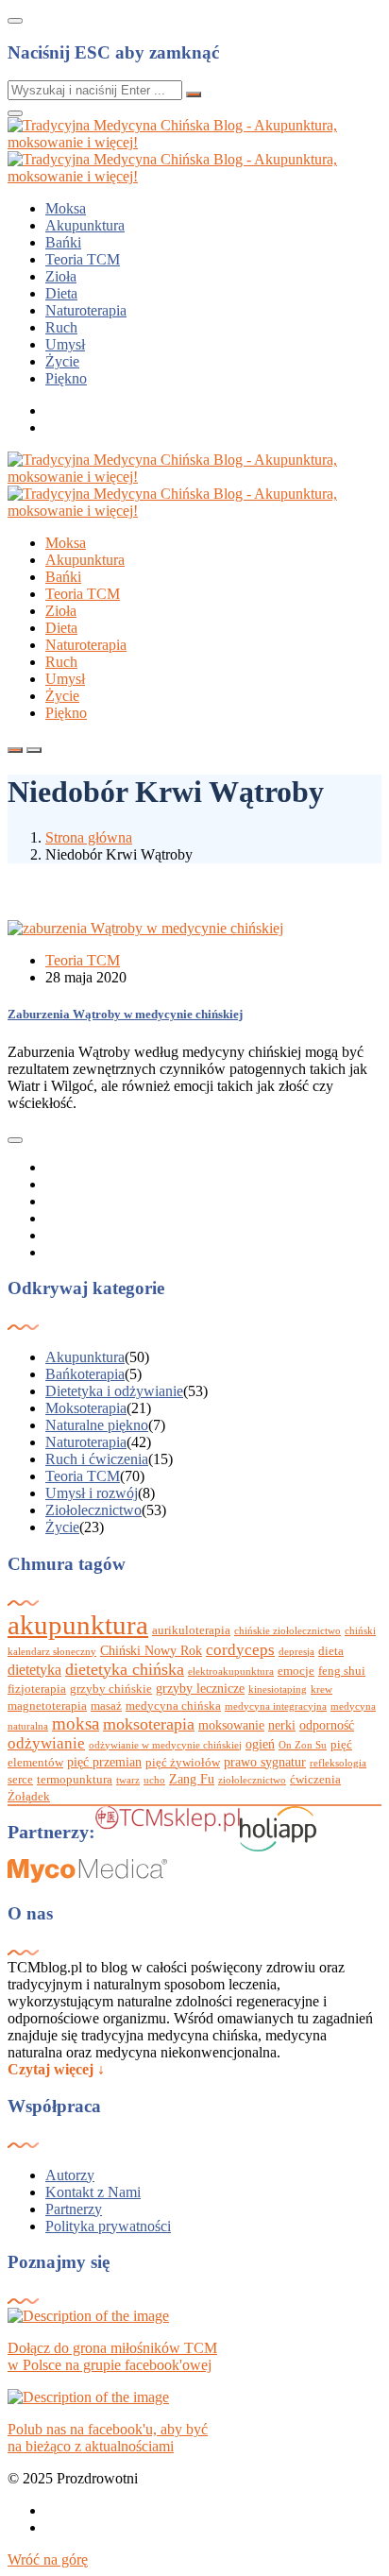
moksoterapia (149, 1724)
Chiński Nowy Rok (151, 1650)
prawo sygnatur (265, 1762)
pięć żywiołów (183, 1763)
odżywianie (46, 1743)
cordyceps (240, 1650)
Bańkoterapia (85, 1374)
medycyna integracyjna (276, 1706)
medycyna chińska (173, 1706)
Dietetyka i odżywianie (114, 1391)
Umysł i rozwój (92, 1493)
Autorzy (70, 2175)
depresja (296, 1652)
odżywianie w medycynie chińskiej (165, 1745)
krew (321, 1689)
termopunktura (75, 1780)
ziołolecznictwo (252, 1780)
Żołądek (29, 1797)
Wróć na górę (48, 2559)
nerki (282, 1725)
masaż (106, 1706)
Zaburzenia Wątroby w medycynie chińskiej (125, 1014)
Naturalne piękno (97, 1425)
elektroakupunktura (231, 1672)
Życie (62, 361)
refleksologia (338, 1763)
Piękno (66, 378)
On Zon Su (303, 1745)
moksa (76, 1723)
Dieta (61, 293)
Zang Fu (192, 1779)
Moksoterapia (86, 1408)
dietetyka (34, 1670)
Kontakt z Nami (93, 2192)
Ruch (61, 327)
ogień (260, 1744)
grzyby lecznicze (200, 1688)
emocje (296, 1671)
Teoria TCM (83, 259)
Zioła (61, 276)
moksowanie (231, 1725)
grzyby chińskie (111, 1689)
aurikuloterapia (191, 1630)
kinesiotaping (278, 1689)
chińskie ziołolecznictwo (288, 1631)
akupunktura (78, 1625)
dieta (331, 1651)
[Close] (15, 21)
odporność (327, 1725)
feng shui (342, 1671)
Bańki (63, 242)
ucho (154, 1780)
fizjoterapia (37, 1689)
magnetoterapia (47, 1706)
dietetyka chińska (125, 1669)
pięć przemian (104, 1762)
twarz (128, 1780)
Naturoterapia (86, 310)
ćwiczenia (315, 1780)
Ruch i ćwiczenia (97, 1459)
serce (20, 1780)
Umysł (65, 344)
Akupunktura (85, 225)
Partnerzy (74, 2209)
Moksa (66, 208)
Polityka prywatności (108, 2226)
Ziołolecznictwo (93, 1510)
